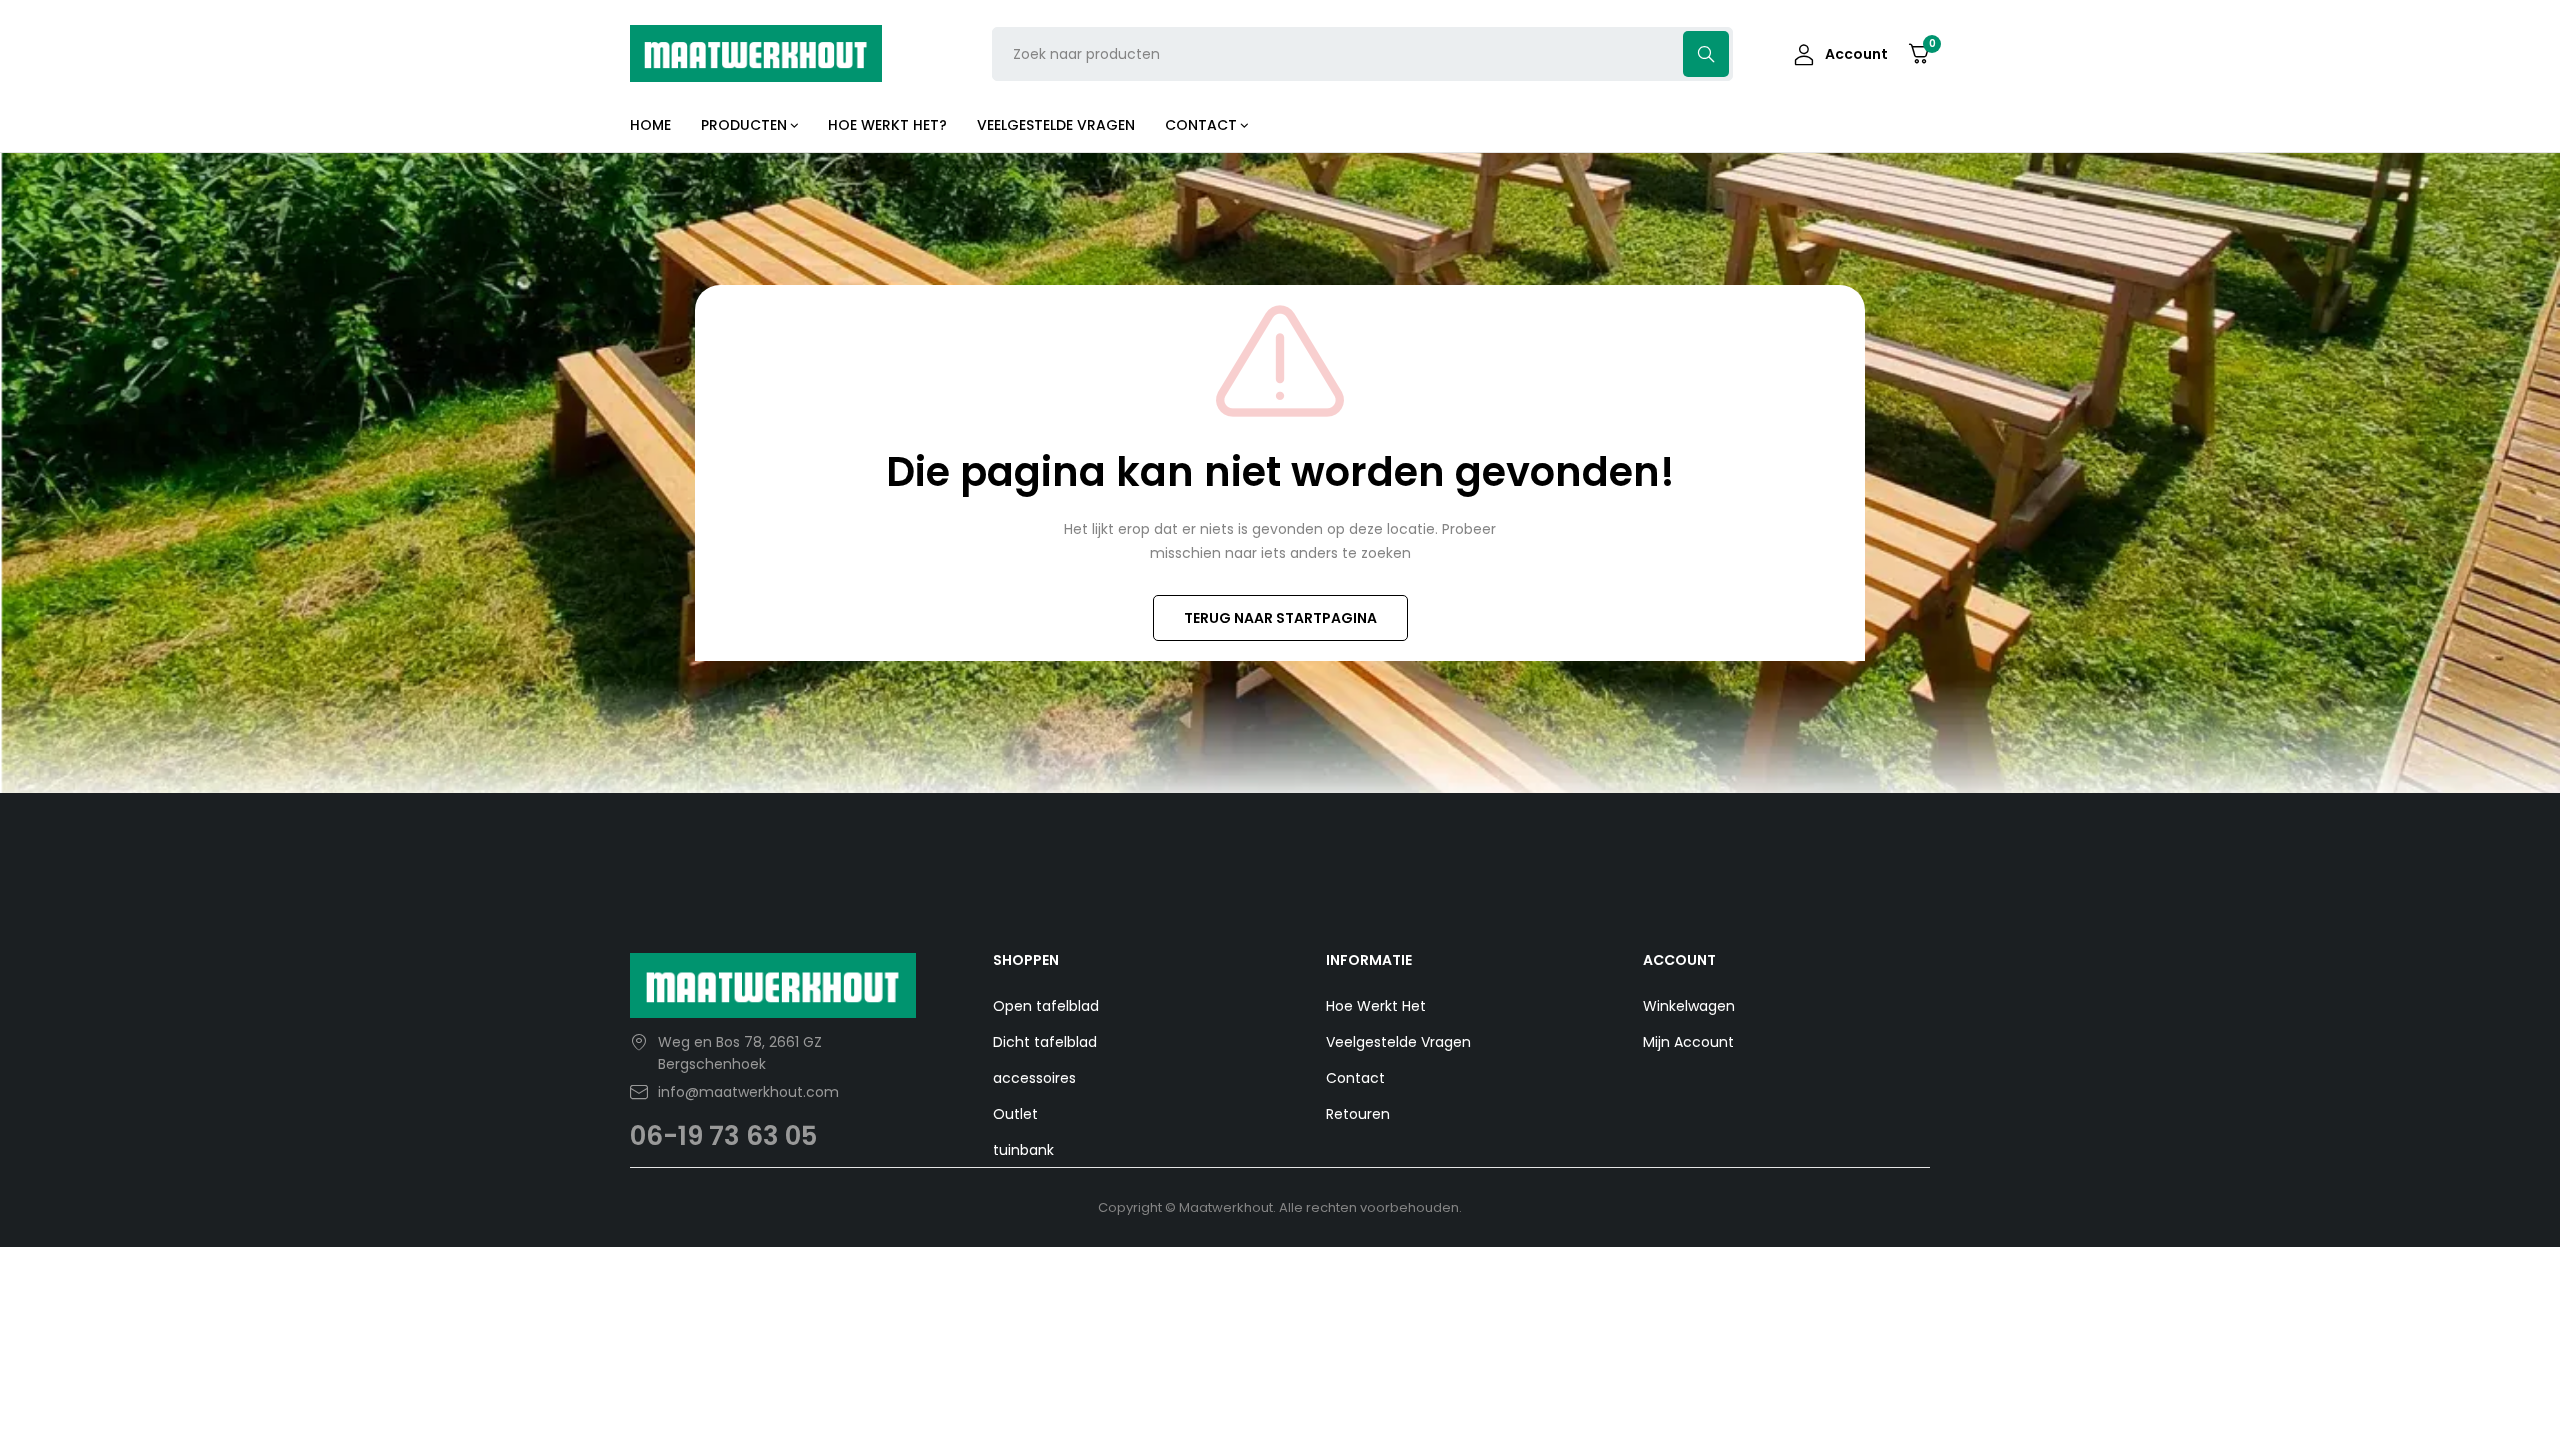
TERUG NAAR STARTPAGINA (1280, 618)
